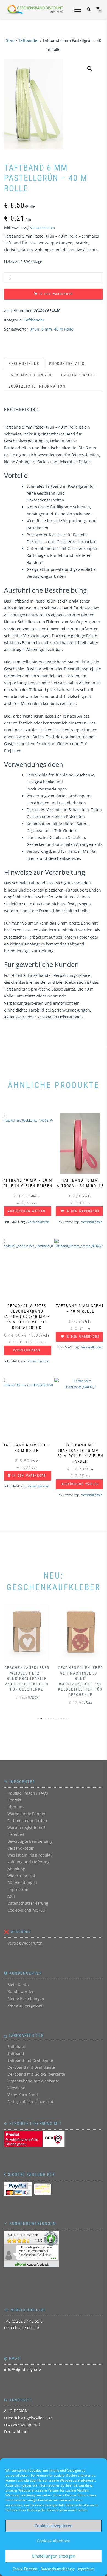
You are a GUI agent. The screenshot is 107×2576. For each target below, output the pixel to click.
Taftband (16, 2053)
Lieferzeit (16, 1834)
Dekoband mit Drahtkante (31, 2067)
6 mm (47, 329)
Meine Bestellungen (26, 1998)
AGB (11, 1896)
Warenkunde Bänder (26, 1814)
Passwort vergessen (26, 2005)
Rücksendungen (22, 1883)
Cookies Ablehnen (54, 2541)
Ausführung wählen (27, 1211)
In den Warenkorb (56, 294)
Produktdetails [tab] (67, 364)
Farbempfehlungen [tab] (30, 375)
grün (35, 329)
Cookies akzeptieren (54, 2526)
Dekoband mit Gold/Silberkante (36, 2074)
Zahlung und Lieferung (29, 1862)
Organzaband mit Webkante (33, 2081)
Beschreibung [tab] (24, 364)
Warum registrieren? (26, 1827)
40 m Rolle (64, 329)
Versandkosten (43, 228)
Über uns (16, 1807)
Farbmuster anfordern (28, 1821)
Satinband (17, 2047)
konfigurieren (27, 1350)
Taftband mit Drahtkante (30, 2060)
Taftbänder (29, 40)
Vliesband (16, 2088)
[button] (90, 69)
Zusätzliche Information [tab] (37, 386)
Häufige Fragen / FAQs (28, 1793)
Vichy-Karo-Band (23, 2095)
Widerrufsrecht (21, 1876)
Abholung (16, 1869)
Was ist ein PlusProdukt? (30, 1855)
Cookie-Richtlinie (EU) (27, 1910)
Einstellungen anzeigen (54, 2556)
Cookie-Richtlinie (25, 2569)
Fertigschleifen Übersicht (30, 2102)
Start (10, 40)
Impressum (86, 2569)
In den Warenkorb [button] (83, 1211)
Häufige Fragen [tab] (79, 375)
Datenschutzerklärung (58, 2569)
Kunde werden (21, 1992)
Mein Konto (18, 1985)
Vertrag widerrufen (25, 1943)
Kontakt (14, 1800)
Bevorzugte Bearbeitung (30, 1841)
